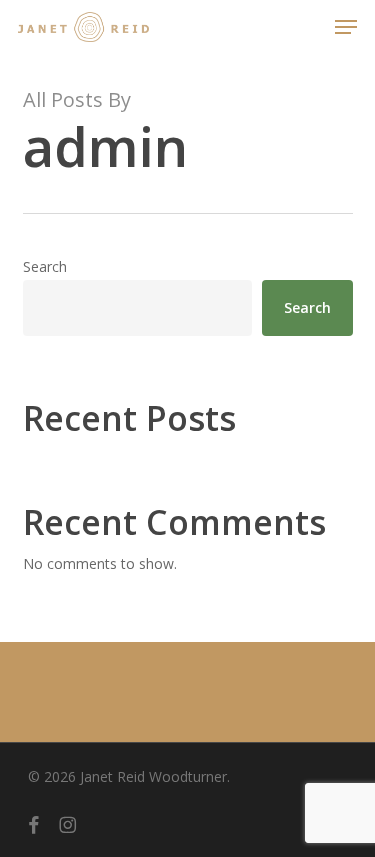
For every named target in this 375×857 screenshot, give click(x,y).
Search (45, 266)
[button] (346, 27)
